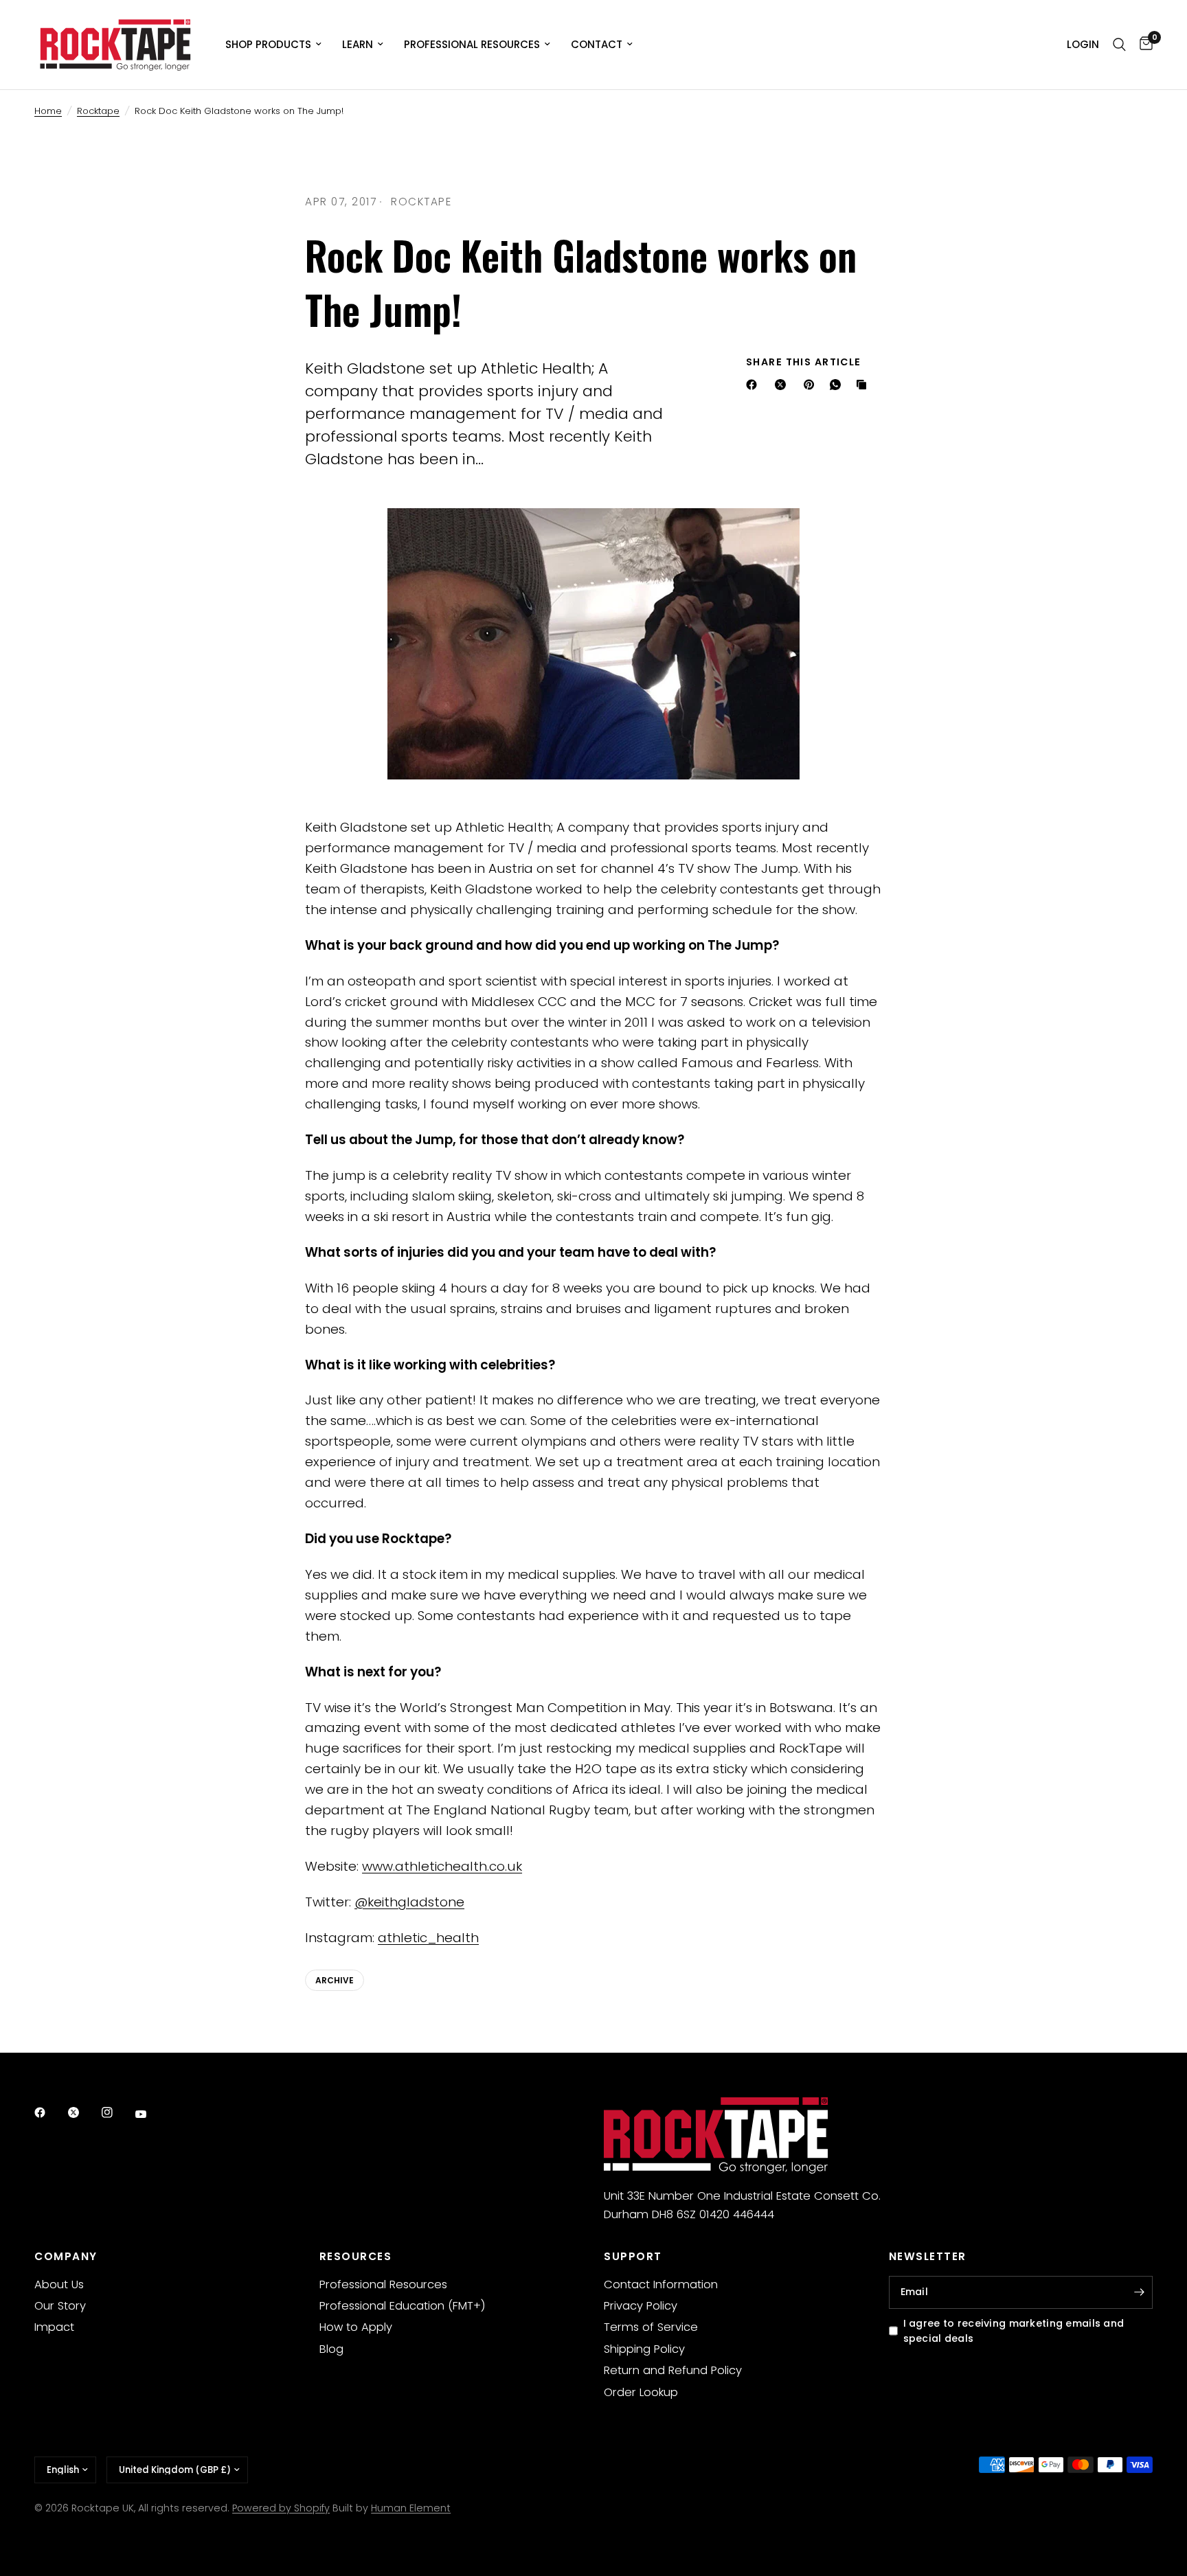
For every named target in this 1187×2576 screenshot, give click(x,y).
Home (48, 111)
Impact (54, 2327)
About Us (59, 2284)
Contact (597, 44)
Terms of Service (651, 2327)
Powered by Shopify (281, 2508)
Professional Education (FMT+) (403, 2306)
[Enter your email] (1139, 2292)
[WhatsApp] (838, 385)
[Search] (1119, 45)
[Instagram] (117, 2112)
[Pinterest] (812, 385)
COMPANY (66, 2256)
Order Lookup (641, 2392)
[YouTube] (150, 2115)
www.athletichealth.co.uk (442, 1866)
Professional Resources (472, 44)
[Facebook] (754, 385)
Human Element (411, 2508)
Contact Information (661, 2284)
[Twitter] (83, 2112)
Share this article (804, 362)
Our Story (60, 2306)
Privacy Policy (641, 2306)
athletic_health (428, 1938)
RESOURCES (356, 2256)
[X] (783, 385)
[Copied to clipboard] (864, 385)
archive (335, 1980)
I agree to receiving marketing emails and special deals (1014, 2331)
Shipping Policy (644, 2349)
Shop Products (268, 44)
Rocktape (98, 111)
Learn (358, 44)
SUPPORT (633, 2256)
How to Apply (356, 2327)
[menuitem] (273, 45)
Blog (331, 2349)
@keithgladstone (409, 1902)
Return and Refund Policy (673, 2370)
